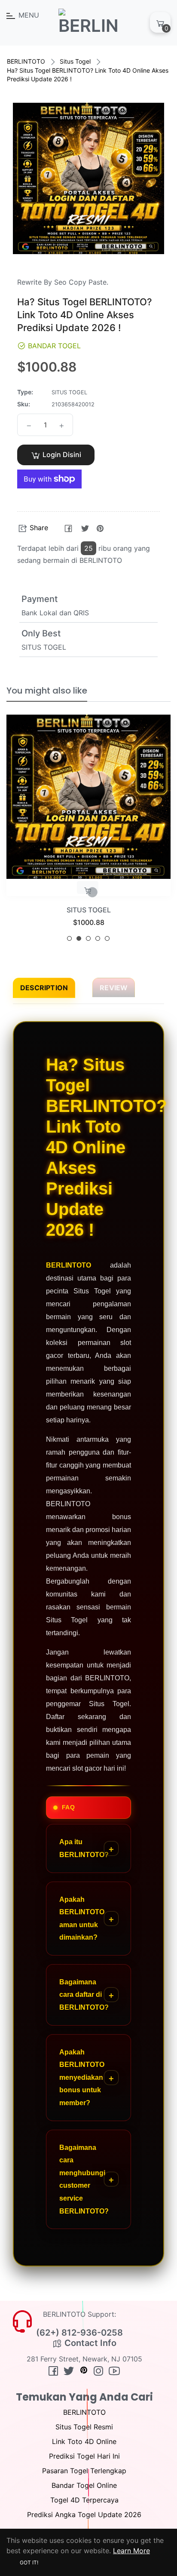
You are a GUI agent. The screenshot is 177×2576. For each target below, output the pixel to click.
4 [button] (98, 938)
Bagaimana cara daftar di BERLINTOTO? (84, 1995)
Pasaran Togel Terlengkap (84, 2471)
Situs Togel (75, 61)
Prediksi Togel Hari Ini (84, 2456)
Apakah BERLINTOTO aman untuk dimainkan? (82, 1919)
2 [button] (79, 938)
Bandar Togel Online (84, 2485)
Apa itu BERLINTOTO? (84, 1848)
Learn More (131, 2551)
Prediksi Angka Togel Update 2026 (84, 2515)
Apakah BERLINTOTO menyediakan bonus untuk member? (82, 2077)
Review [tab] (114, 988)
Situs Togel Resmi (84, 2427)
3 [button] (88, 938)
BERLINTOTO (26, 61)
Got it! (29, 2562)
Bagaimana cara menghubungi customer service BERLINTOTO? (84, 2179)
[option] (88, 831)
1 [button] (69, 938)
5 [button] (107, 938)
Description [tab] (44, 988)
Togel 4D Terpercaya (84, 2500)
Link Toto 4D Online (84, 2441)
